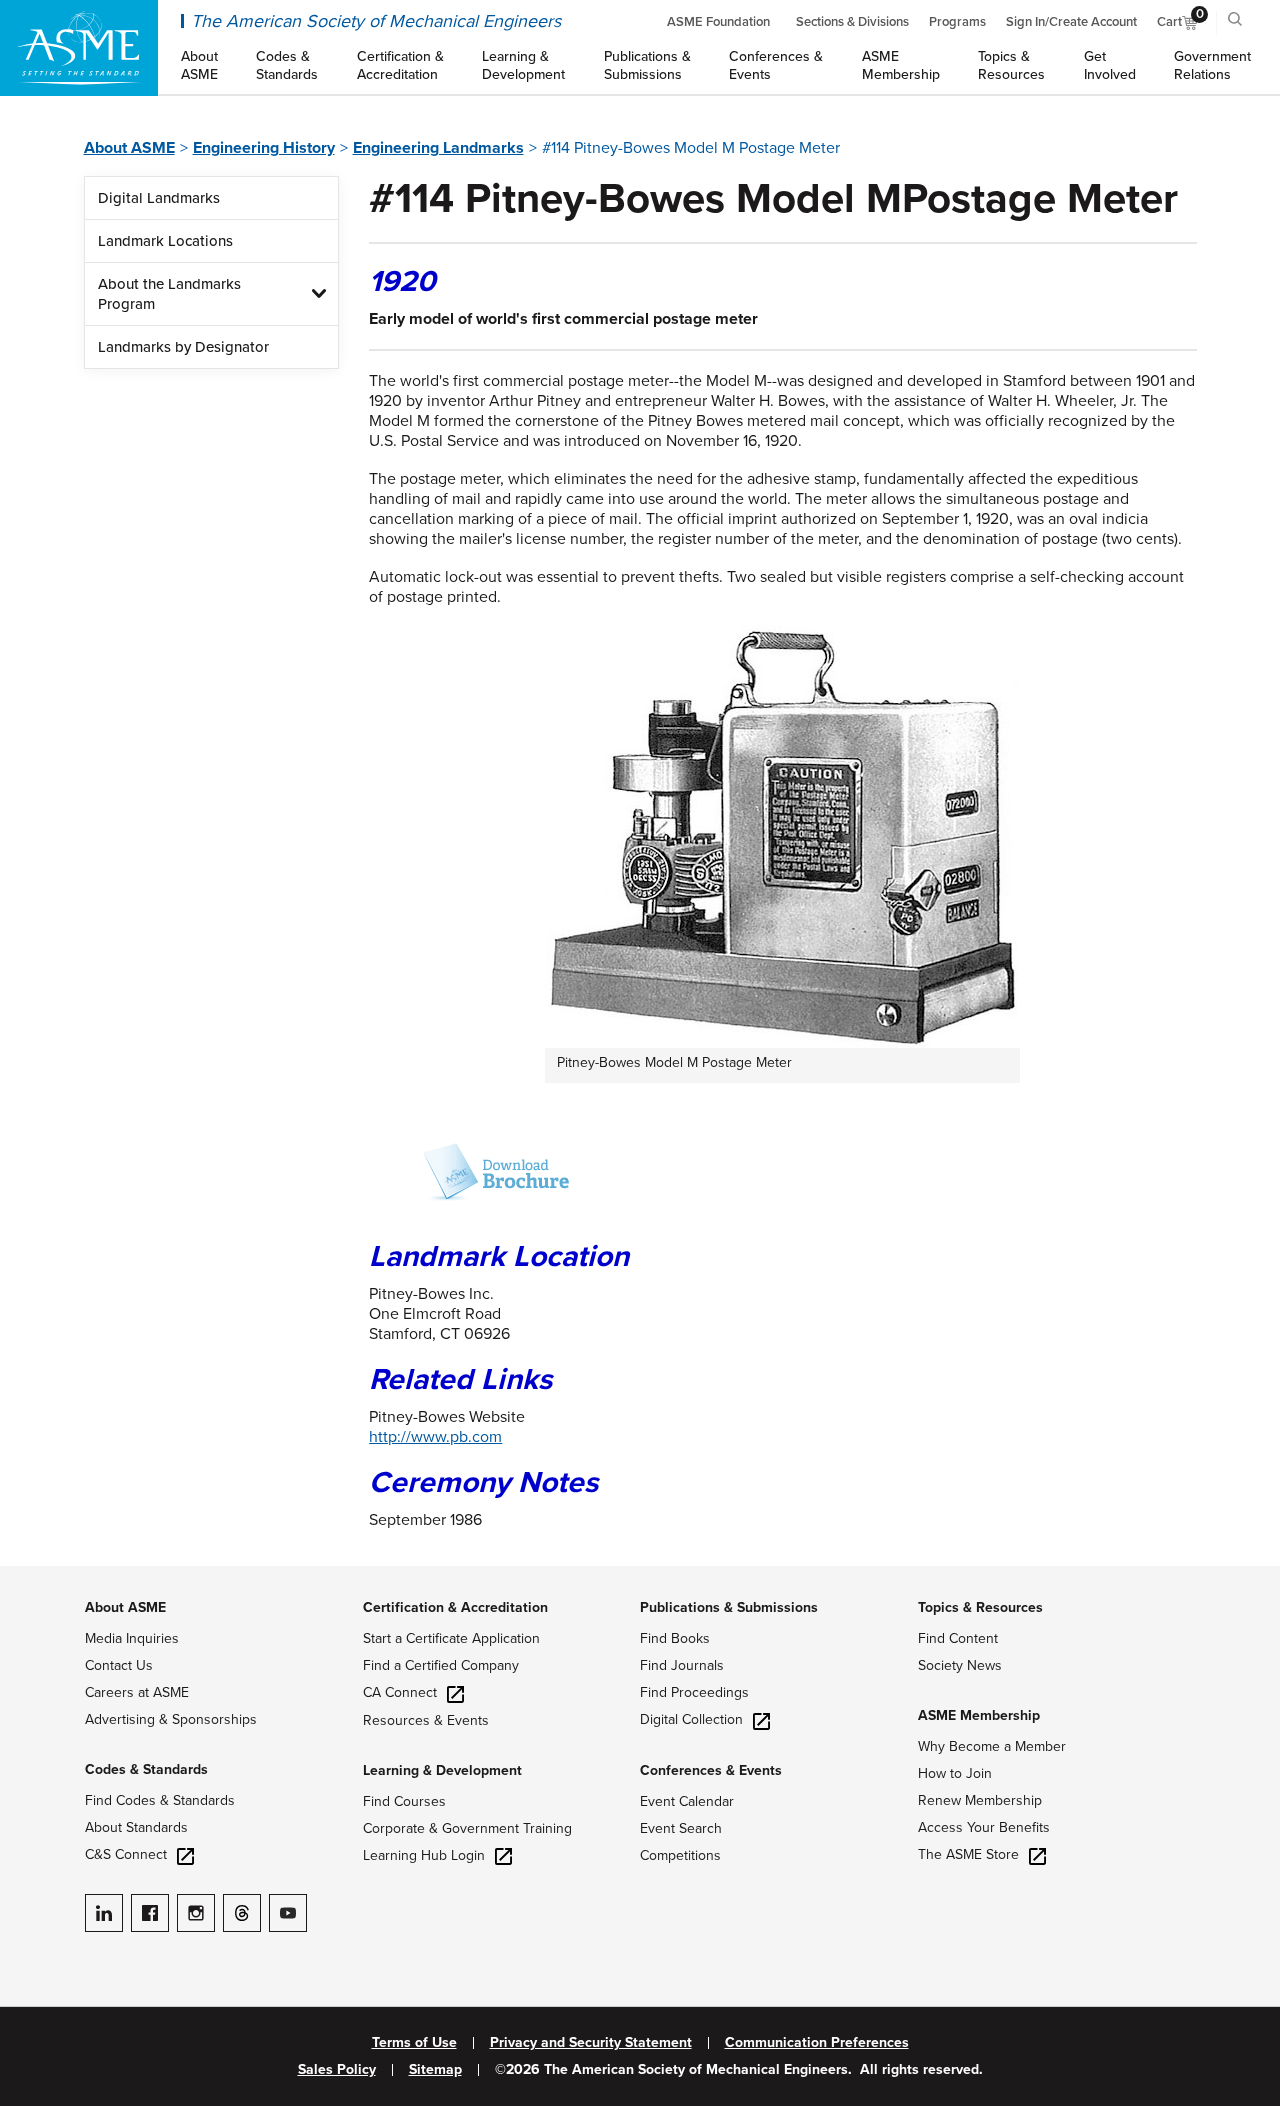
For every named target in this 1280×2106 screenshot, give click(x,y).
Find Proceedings (694, 1692)
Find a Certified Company (441, 1665)
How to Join (955, 1773)
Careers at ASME (137, 1692)
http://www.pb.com (435, 1437)
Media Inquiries (132, 1638)
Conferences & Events (711, 1770)
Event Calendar (687, 1801)
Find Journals (682, 1665)
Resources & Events (426, 1720)
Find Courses (404, 1801)
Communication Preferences (817, 2043)
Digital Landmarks (159, 198)
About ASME (129, 148)
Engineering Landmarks (438, 148)
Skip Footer (40, 1576)
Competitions (680, 1855)
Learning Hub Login (424, 1855)
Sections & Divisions (852, 22)
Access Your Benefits (984, 1827)
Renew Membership (980, 1800)
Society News (960, 1665)
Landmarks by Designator (183, 347)
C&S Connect (126, 1854)
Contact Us (119, 1665)
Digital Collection (691, 1719)
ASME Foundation (718, 22)
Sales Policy (337, 2070)
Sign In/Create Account (1071, 22)
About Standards (136, 1827)
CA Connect (400, 1692)
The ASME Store (968, 1854)
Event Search (681, 1828)
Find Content (958, 1638)
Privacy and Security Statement (591, 2043)
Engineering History (264, 148)
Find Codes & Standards (160, 1800)
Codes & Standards (146, 1769)
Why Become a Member (992, 1746)
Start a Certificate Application (451, 1638)
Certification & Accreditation (455, 1607)
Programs (957, 22)
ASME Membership (979, 1715)
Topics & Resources (980, 1607)
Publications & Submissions (729, 1607)
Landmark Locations (165, 241)
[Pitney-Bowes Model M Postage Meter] (469, 1172)
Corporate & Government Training (467, 1828)
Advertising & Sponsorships (171, 1719)
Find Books (675, 1638)
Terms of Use (414, 2043)
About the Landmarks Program (169, 294)
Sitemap (435, 2070)
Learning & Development (442, 1770)
